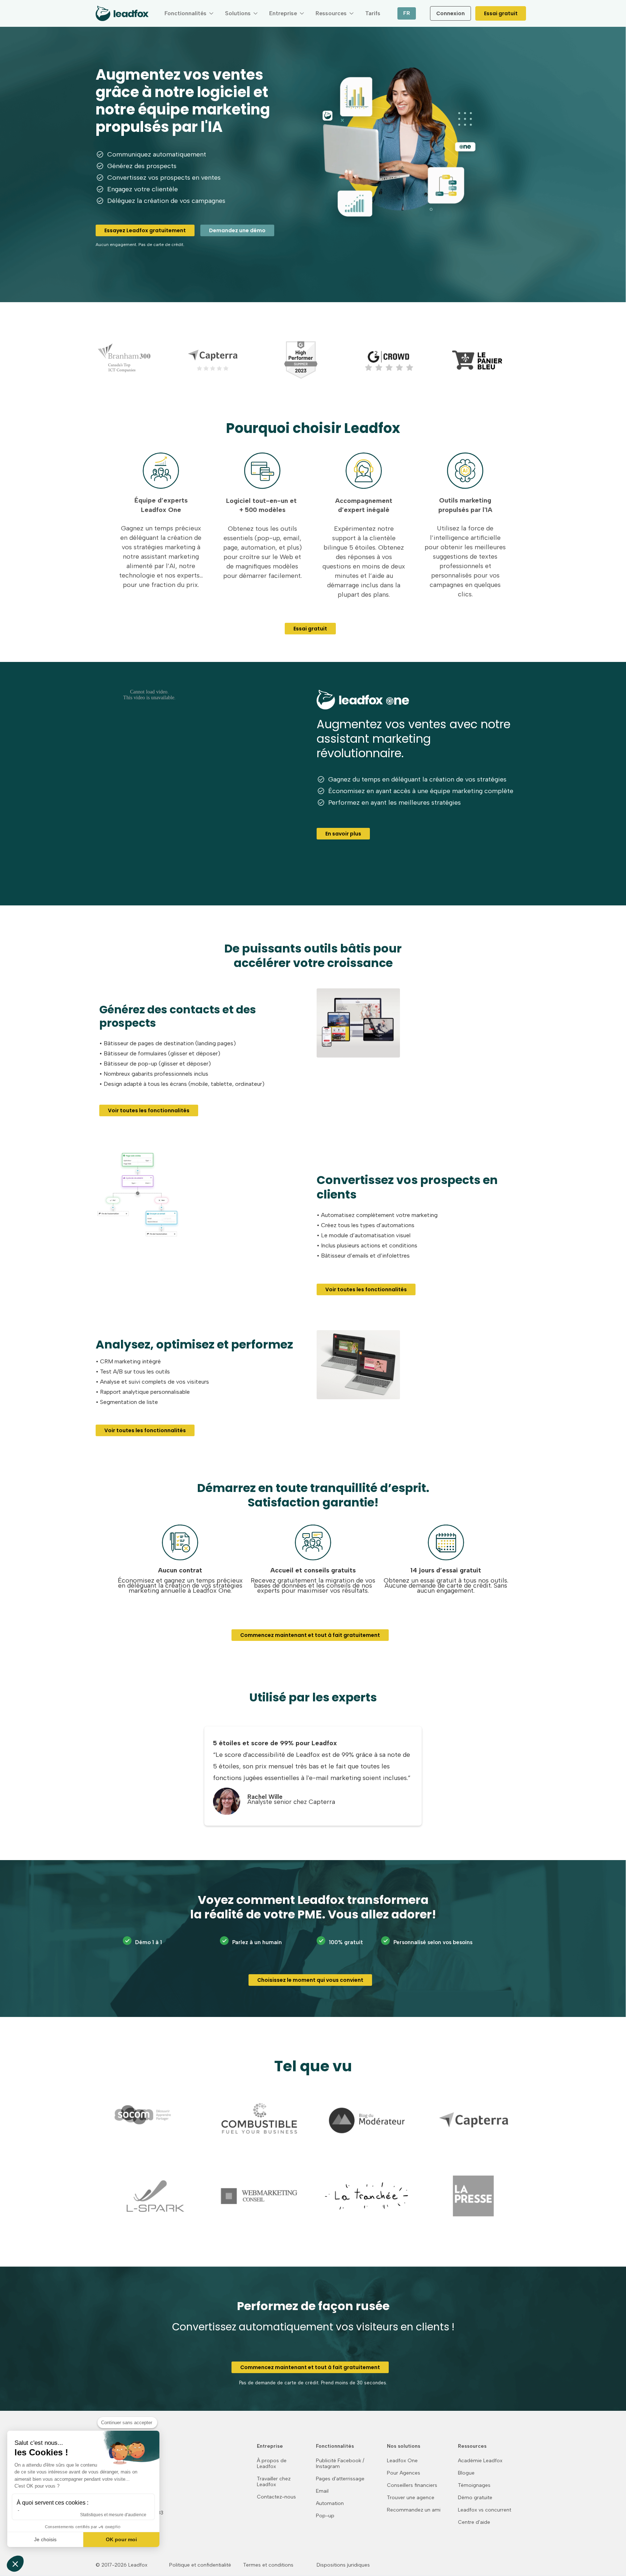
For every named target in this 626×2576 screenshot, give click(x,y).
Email (322, 2491)
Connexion (450, 13)
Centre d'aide (474, 2522)
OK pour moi (121, 2539)
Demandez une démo (237, 230)
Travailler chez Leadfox (274, 2482)
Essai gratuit (501, 13)
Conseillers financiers (412, 2485)
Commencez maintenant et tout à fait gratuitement (310, 1635)
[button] (189, 13)
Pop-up (325, 2516)
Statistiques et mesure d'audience (113, 2515)
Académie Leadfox (480, 2461)
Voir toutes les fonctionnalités (149, 1110)
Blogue (466, 2473)
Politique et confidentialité (200, 2565)
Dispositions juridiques (343, 2565)
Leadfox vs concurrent (485, 2510)
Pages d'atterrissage (340, 2479)
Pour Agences (404, 2473)
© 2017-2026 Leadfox (122, 2565)
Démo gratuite (475, 2498)
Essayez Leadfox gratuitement (145, 230)
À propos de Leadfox (272, 2464)
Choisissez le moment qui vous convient (310, 1980)
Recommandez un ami (414, 2510)
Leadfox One (402, 2461)
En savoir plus (343, 834)
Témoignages (474, 2485)
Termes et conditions (268, 2565)
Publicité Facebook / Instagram (340, 2464)
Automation (330, 2504)
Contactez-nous (276, 2497)
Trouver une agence (411, 2498)
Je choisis (45, 2539)
